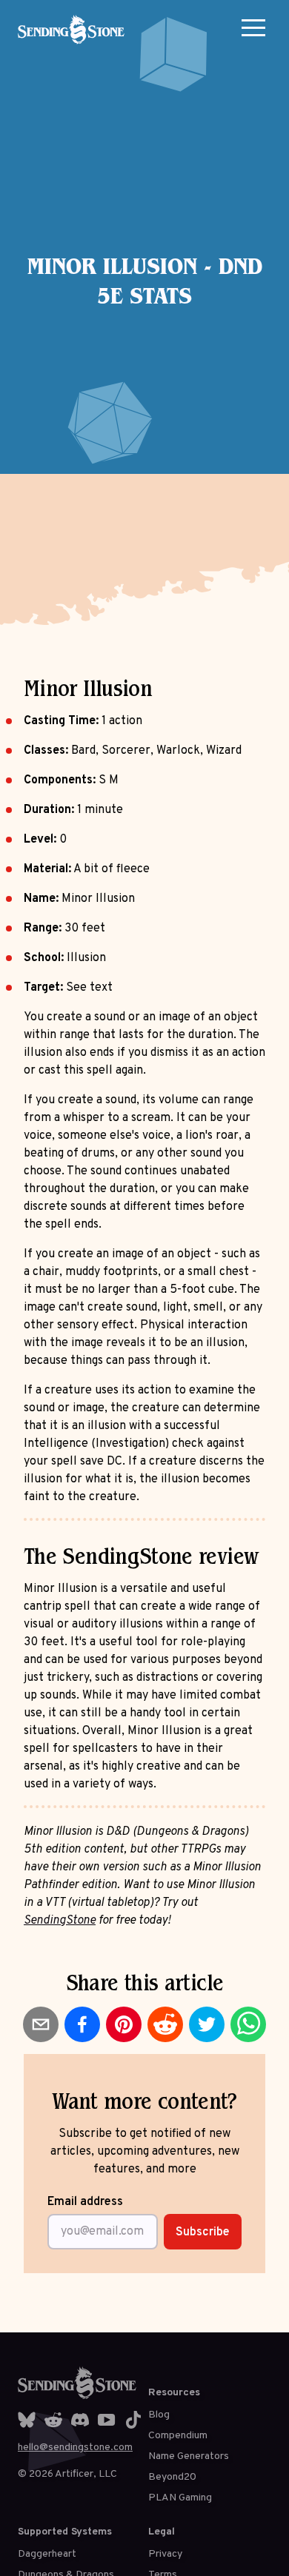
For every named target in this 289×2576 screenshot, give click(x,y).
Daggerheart (47, 2554)
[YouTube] (107, 2420)
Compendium (178, 2436)
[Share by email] (41, 2024)
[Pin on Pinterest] (124, 2024)
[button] (253, 27)
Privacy (165, 2554)
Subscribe (203, 2232)
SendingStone (60, 1921)
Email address (85, 2202)
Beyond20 (172, 2477)
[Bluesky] (27, 2420)
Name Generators (189, 2456)
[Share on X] (207, 2024)
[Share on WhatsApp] (248, 2024)
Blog (159, 2415)
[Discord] (80, 2420)
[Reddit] (53, 2420)
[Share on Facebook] (82, 2024)
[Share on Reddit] (165, 2024)
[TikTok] (133, 2420)
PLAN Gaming (180, 2498)
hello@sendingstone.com (75, 2448)
